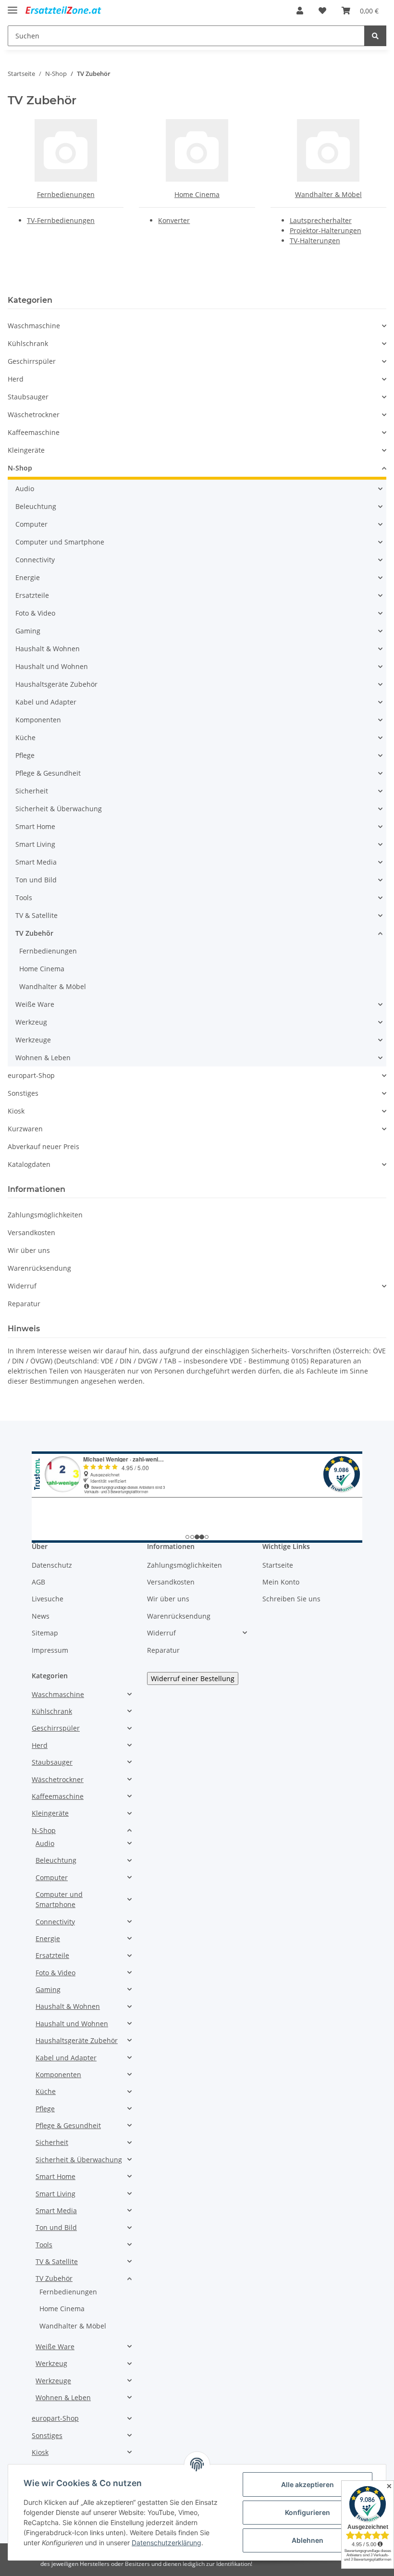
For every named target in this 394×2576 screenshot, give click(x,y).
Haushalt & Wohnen (48, 649)
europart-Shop (31, 1075)
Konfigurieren (308, 2512)
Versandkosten (31, 1232)
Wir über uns (29, 1250)
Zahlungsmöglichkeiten (45, 1215)
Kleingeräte (26, 450)
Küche (25, 737)
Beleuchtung (36, 506)
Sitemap (45, 1633)
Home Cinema (197, 194)
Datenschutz (52, 1565)
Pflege (25, 755)
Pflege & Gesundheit (48, 773)
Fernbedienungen (66, 194)
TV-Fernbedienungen (61, 220)
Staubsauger (28, 397)
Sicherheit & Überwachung (59, 809)
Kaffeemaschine (34, 432)
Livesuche (48, 1599)
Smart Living (35, 844)
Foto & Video (35, 613)
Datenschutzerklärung (166, 2543)
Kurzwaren (25, 1129)
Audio (25, 489)
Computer (31, 524)
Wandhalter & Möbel (328, 194)
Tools (24, 898)
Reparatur (24, 1304)
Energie (28, 577)
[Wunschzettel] (322, 11)
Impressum (50, 1650)
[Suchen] (375, 36)
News (41, 1616)
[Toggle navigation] (12, 6)
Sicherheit (32, 791)
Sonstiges (23, 1093)
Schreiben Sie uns (291, 1599)
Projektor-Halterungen (326, 230)
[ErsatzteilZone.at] (71, 11)
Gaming (28, 631)
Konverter (174, 220)
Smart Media (36, 862)
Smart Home (35, 826)
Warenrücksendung (39, 1268)
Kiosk (16, 1111)
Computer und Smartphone (60, 542)
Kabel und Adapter (46, 702)
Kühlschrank (28, 343)
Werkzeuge (33, 1040)
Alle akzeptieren (308, 2484)
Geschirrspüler (32, 361)
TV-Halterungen (315, 241)
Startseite (278, 1565)
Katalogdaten (29, 1164)
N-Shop (20, 468)
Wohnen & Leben (43, 1058)
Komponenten (38, 720)
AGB (38, 1582)
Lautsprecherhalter (321, 220)
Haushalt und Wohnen (52, 666)
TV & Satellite (37, 915)
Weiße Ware (35, 1004)
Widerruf (22, 1286)
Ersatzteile (32, 595)
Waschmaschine (34, 326)
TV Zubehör (34, 933)
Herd (16, 379)
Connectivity (35, 560)
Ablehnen (308, 2540)
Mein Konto (281, 1582)
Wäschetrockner (34, 415)
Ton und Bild (36, 880)
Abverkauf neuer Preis (43, 1146)
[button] (300, 11)
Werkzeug (31, 1022)
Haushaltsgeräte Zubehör (56, 684)
